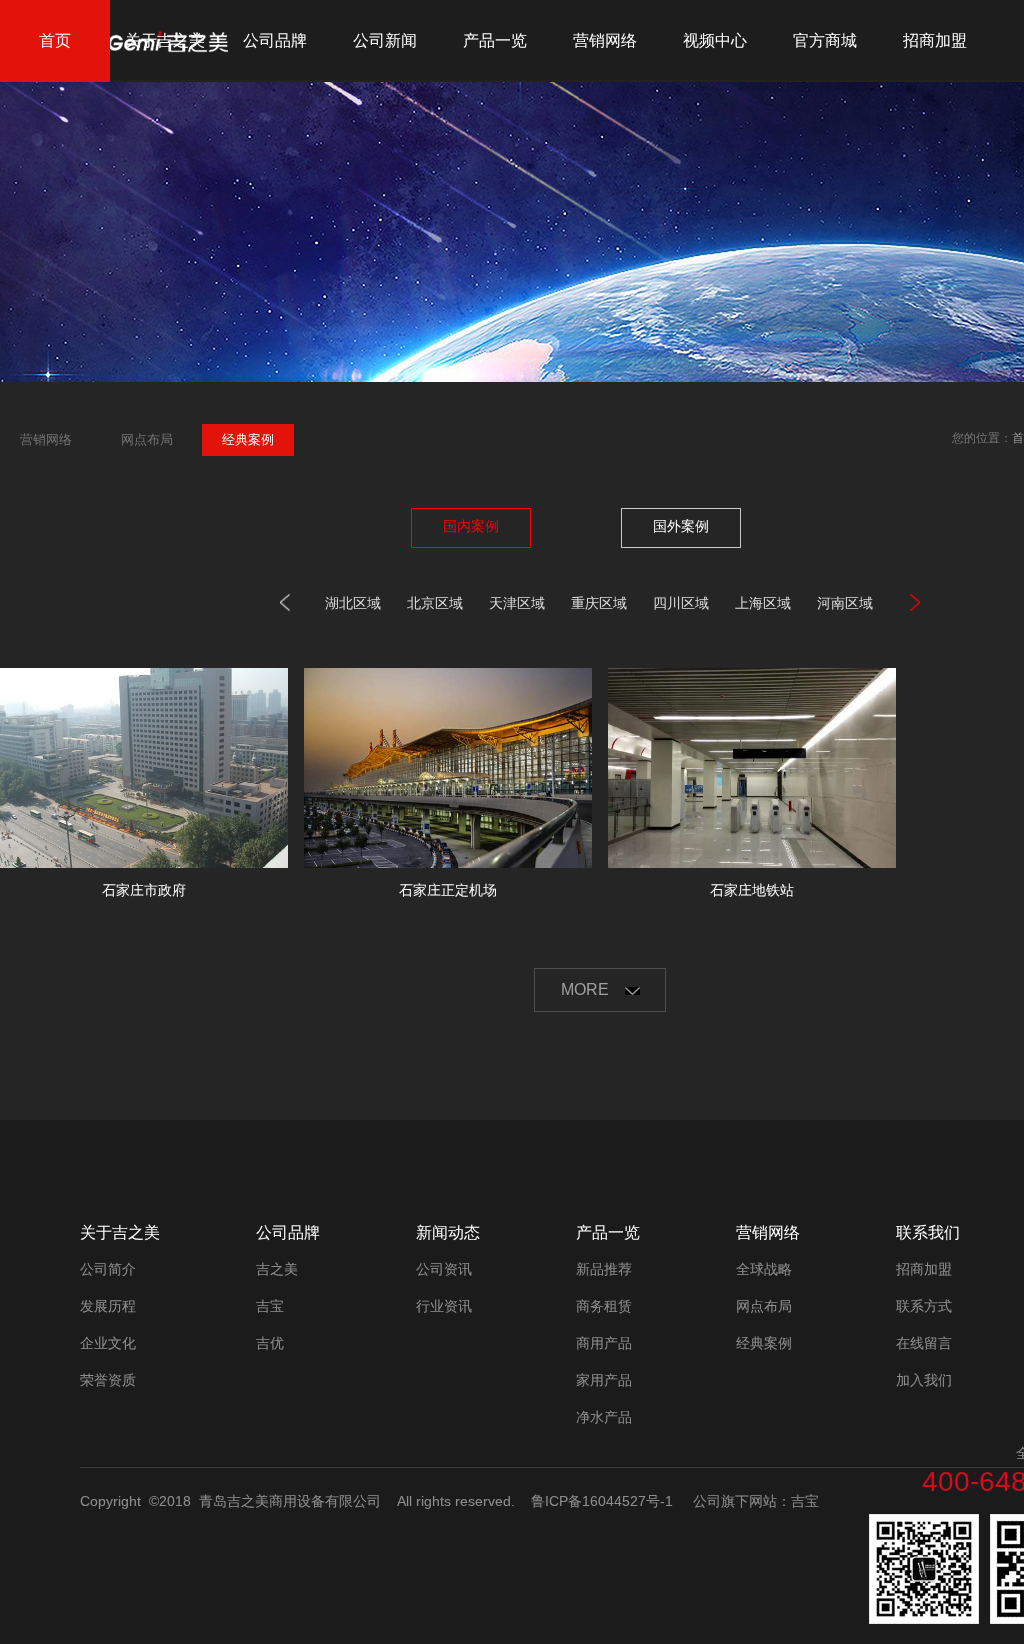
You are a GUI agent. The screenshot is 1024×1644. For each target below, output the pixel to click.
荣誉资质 (108, 1380)
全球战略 (764, 1269)
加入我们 (924, 1380)
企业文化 (108, 1343)
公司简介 (108, 1269)
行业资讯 (444, 1306)
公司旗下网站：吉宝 (756, 1501)
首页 (55, 40)
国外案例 (681, 526)
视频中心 (715, 40)
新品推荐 (604, 1269)
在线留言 (924, 1343)
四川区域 (681, 603)
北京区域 (435, 603)
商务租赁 (604, 1306)
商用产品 (604, 1343)
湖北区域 (353, 603)
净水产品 (604, 1417)
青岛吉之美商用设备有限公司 (290, 1501)
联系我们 (928, 1232)
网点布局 (764, 1306)
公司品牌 (275, 40)
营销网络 (605, 40)
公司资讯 (444, 1269)
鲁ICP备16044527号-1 (602, 1501)
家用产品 (604, 1380)
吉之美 (277, 1269)
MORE (587, 989)
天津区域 (517, 603)
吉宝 (270, 1306)
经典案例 (764, 1343)
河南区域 (845, 603)
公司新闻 (385, 40)
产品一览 (495, 40)
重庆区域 (599, 603)
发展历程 (108, 1306)
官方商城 (825, 40)
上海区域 (763, 603)
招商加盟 (935, 40)
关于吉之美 (165, 40)
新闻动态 (448, 1232)
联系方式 (924, 1306)
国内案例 (471, 526)
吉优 (270, 1343)
